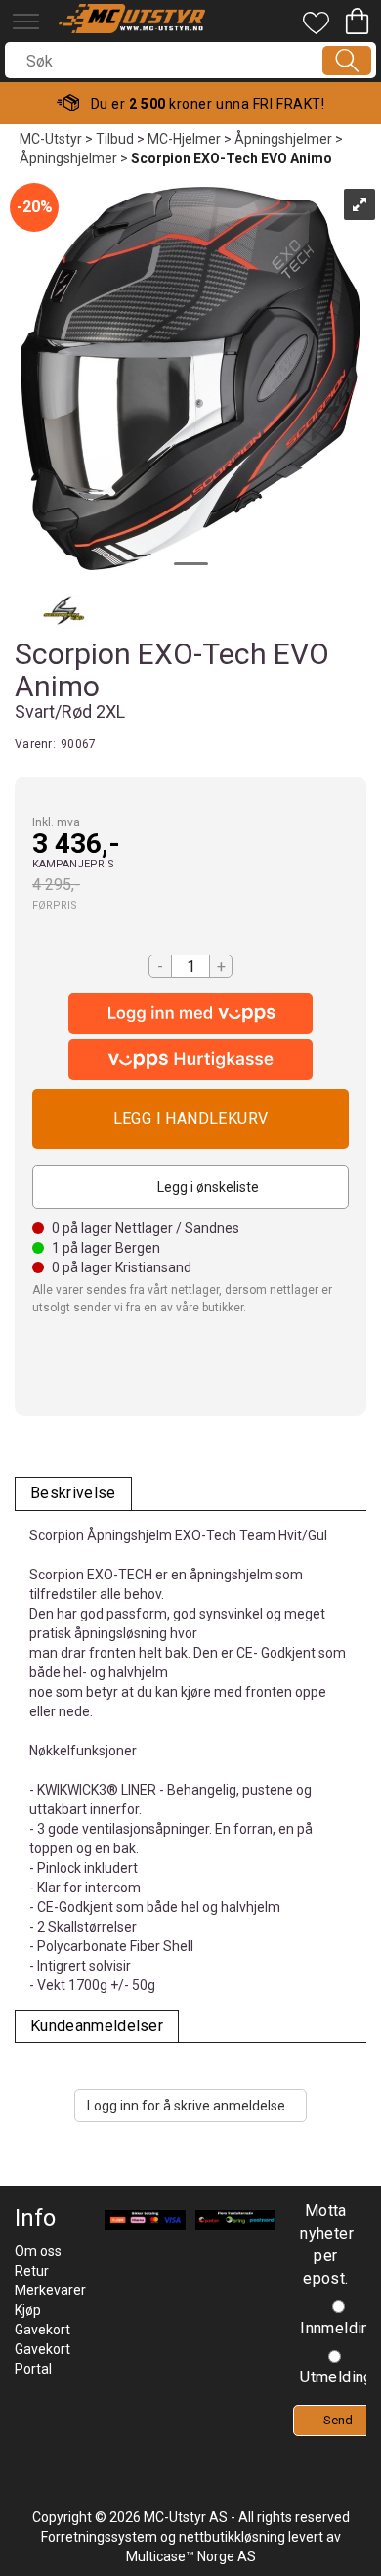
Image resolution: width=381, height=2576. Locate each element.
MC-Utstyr (51, 139)
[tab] (73, 1494)
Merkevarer (50, 2290)
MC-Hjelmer (184, 139)
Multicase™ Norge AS (191, 2556)
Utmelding (337, 2377)
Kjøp (190, 1119)
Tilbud (115, 139)
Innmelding (339, 2328)
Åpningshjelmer (283, 139)
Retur (32, 2271)
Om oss (38, 2251)
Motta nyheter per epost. (325, 2244)
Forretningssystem (99, 2537)
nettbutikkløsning (232, 2537)
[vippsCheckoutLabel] (190, 1059)
